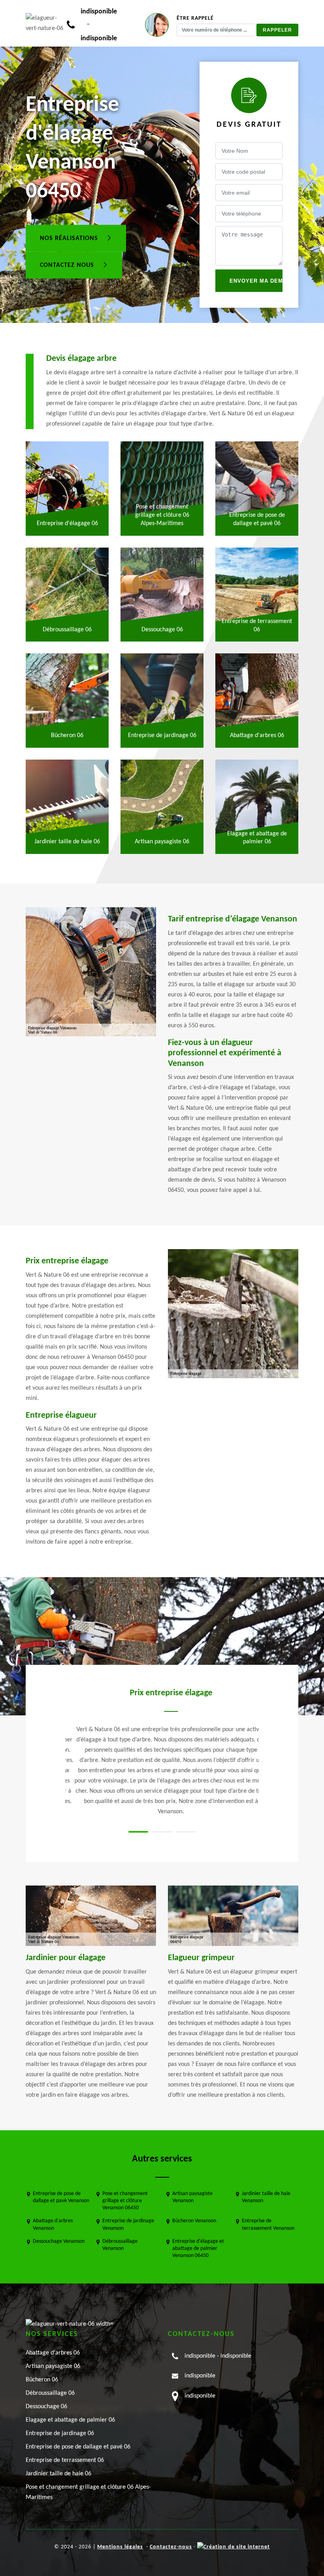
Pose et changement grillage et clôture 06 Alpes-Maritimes (88, 2492)
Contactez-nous (171, 2547)
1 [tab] (138, 1832)
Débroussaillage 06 (50, 2393)
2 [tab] (162, 1832)
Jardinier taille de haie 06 (58, 2474)
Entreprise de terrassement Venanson (268, 2224)
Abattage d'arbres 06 (53, 2353)
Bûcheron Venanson (194, 2221)
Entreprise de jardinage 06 (60, 2433)
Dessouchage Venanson (59, 2241)
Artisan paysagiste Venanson (192, 2197)
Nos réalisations (70, 238)
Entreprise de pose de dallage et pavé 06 (78, 2447)
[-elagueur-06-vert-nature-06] (46, 23)
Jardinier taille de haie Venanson (266, 2197)
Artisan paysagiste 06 (53, 2366)
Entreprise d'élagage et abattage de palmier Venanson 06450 (198, 2249)
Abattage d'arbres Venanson (53, 2224)
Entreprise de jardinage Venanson (128, 2224)
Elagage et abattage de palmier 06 (70, 2420)
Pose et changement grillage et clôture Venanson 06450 (125, 2201)
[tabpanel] (162, 1752)
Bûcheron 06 (42, 2380)
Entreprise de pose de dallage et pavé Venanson (61, 2197)
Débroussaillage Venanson (120, 2245)
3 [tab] (186, 1832)
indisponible (99, 12)
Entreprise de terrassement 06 (65, 2460)
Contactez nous (68, 265)
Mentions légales (120, 2547)
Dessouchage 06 (46, 2407)
